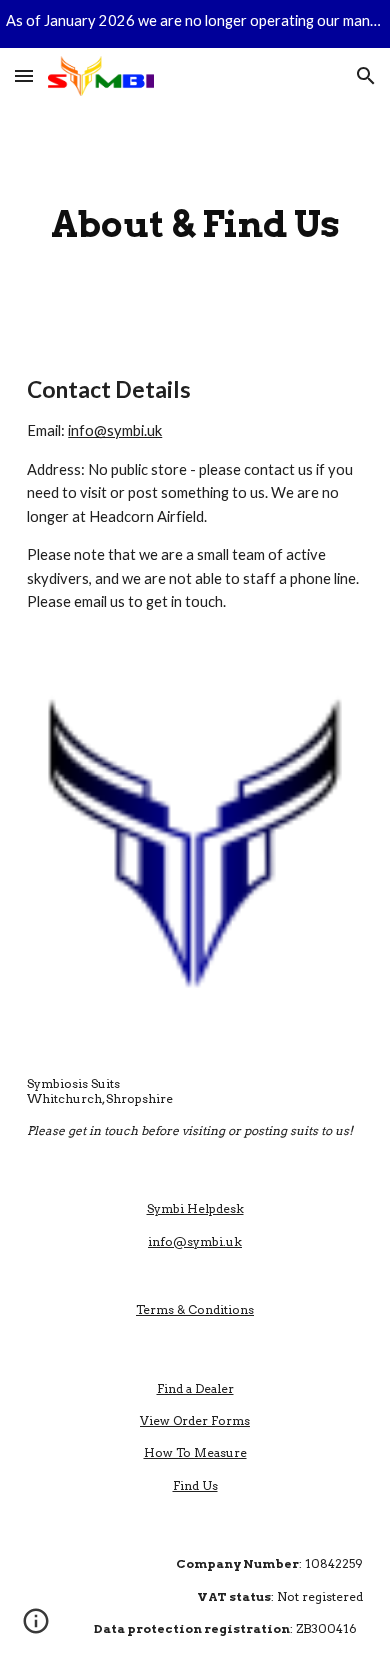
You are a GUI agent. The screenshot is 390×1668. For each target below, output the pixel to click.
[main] (195, 224)
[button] (24, 75)
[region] (195, 24)
